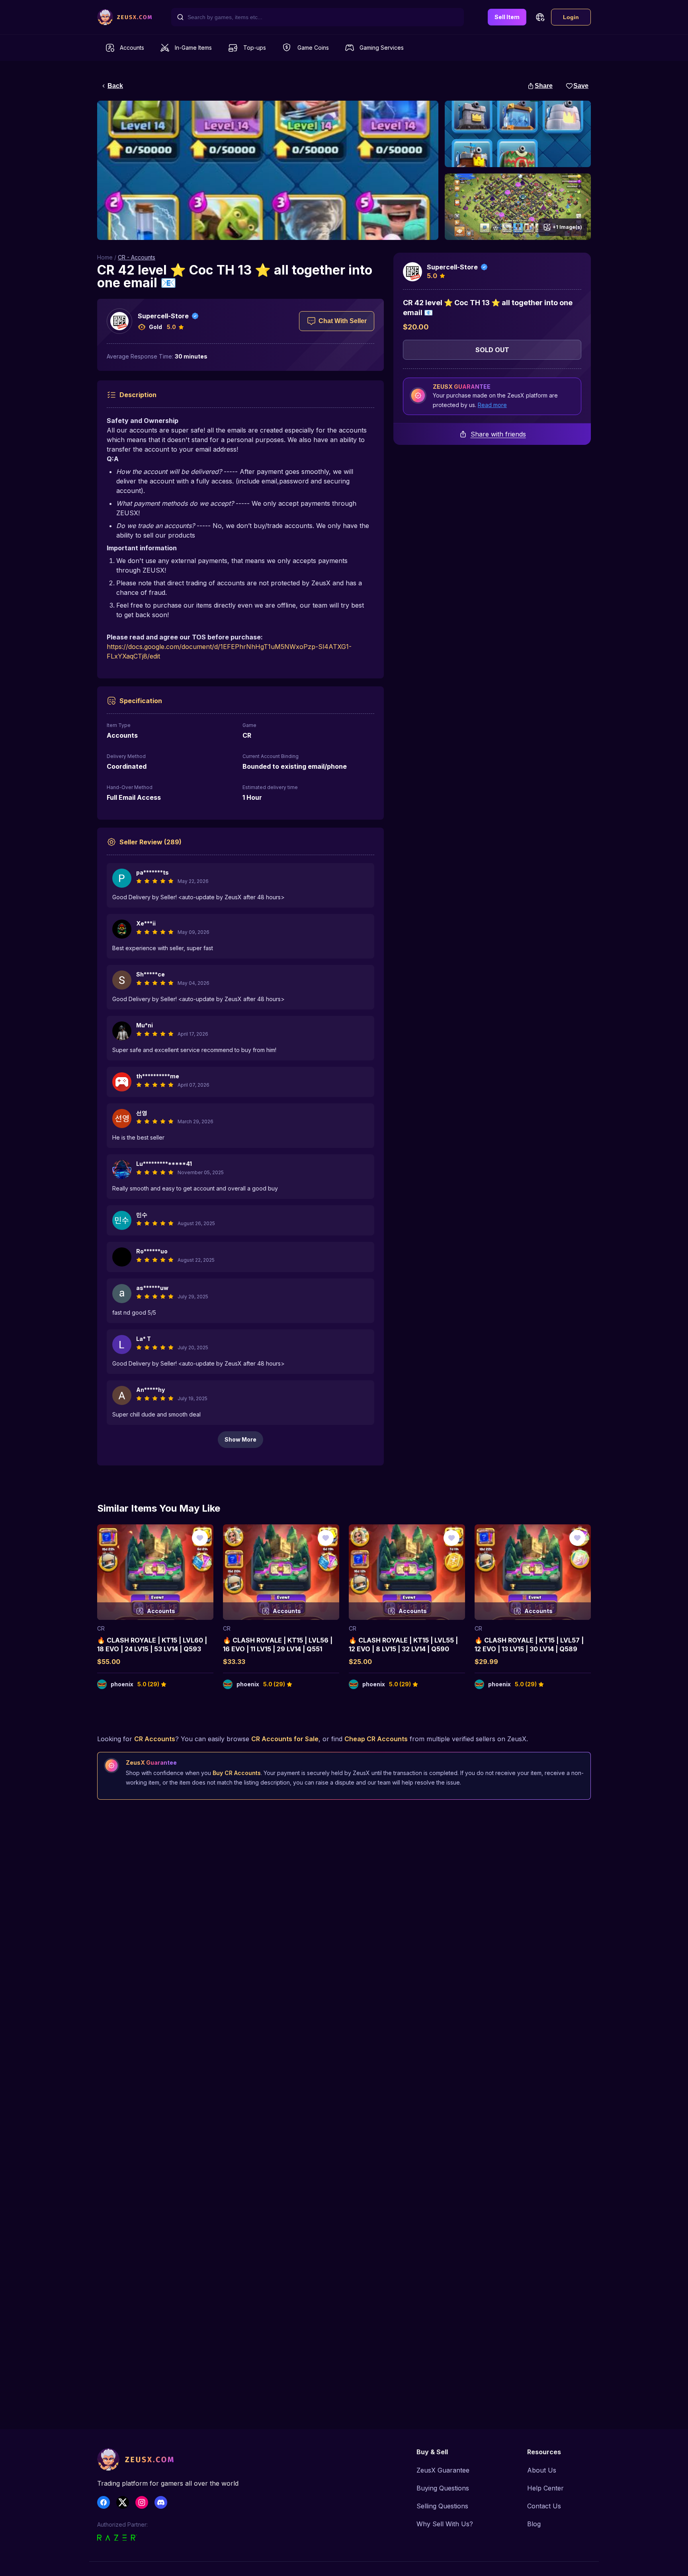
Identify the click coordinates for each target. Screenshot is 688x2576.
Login (571, 17)
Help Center (545, 2488)
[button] (540, 17)
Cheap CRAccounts (376, 1739)
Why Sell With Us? (445, 2524)
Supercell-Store (163, 316)
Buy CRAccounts (237, 1773)
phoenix (122, 1684)
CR (101, 1628)
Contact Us (544, 2506)
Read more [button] (492, 405)
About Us (542, 2470)
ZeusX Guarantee (443, 2470)
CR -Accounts (137, 257)
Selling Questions (442, 2506)
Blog (534, 2524)
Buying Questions (443, 2488)
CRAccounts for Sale (285, 1739)
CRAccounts (155, 1739)
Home (105, 257)
